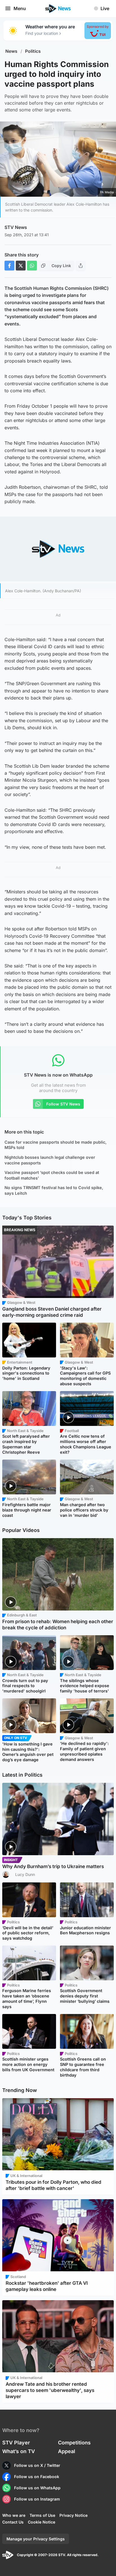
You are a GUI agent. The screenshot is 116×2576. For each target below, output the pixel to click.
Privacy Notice (73, 2515)
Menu (20, 8)
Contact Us (13, 2522)
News (11, 51)
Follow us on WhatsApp (37, 2488)
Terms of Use (42, 2515)
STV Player (16, 2443)
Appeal (67, 2451)
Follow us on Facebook (37, 2477)
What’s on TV (19, 2451)
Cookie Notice (42, 2522)
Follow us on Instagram (37, 2499)
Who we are (14, 2515)
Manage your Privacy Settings (36, 2539)
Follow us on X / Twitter (37, 2465)
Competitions (74, 2443)
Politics (33, 51)
